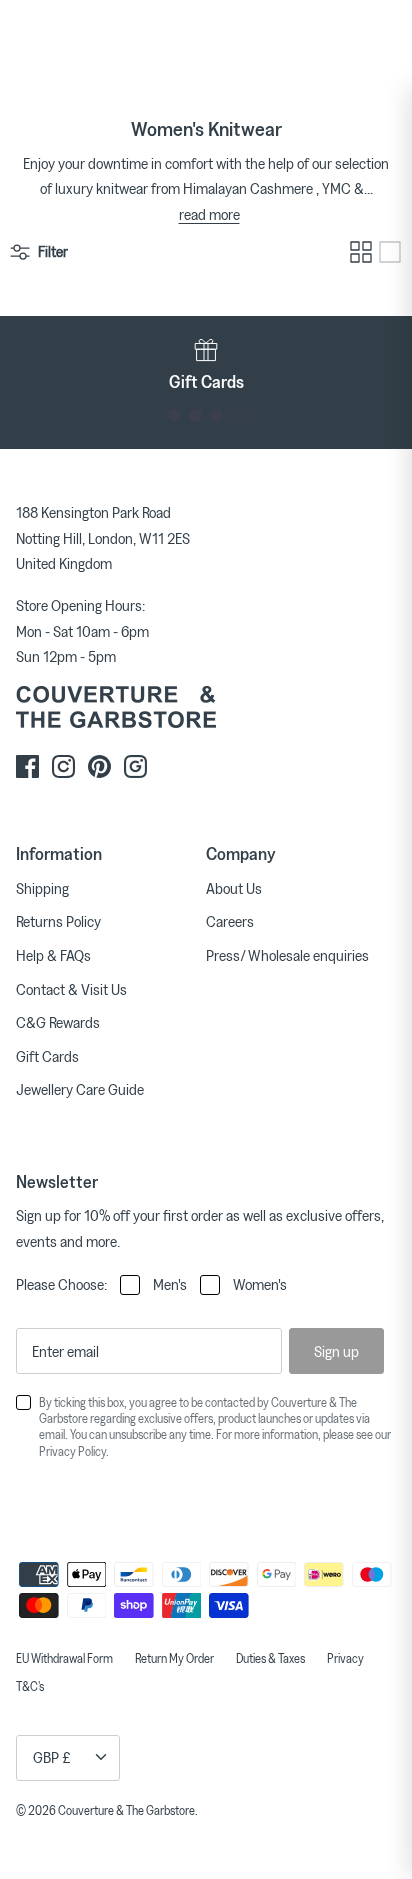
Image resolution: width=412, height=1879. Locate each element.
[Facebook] (27, 766)
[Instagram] (63, 766)
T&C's (30, 1686)
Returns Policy (58, 921)
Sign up (336, 1351)
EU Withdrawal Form (64, 1658)
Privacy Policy (72, 1451)
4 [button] (237, 415)
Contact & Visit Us (71, 989)
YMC (336, 188)
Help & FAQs (53, 955)
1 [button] (174, 415)
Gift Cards (47, 1056)
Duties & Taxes (270, 1658)
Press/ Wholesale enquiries (287, 955)
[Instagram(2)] (135, 766)
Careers (230, 921)
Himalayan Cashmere (248, 188)
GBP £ (52, 1757)
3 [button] (216, 415)
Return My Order (174, 1658)
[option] (206, 365)
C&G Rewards (58, 1022)
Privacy (345, 1658)
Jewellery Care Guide (80, 1089)
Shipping (42, 888)
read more (209, 214)
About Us (234, 888)
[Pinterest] (99, 766)
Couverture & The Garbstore (126, 1810)
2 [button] (195, 415)
